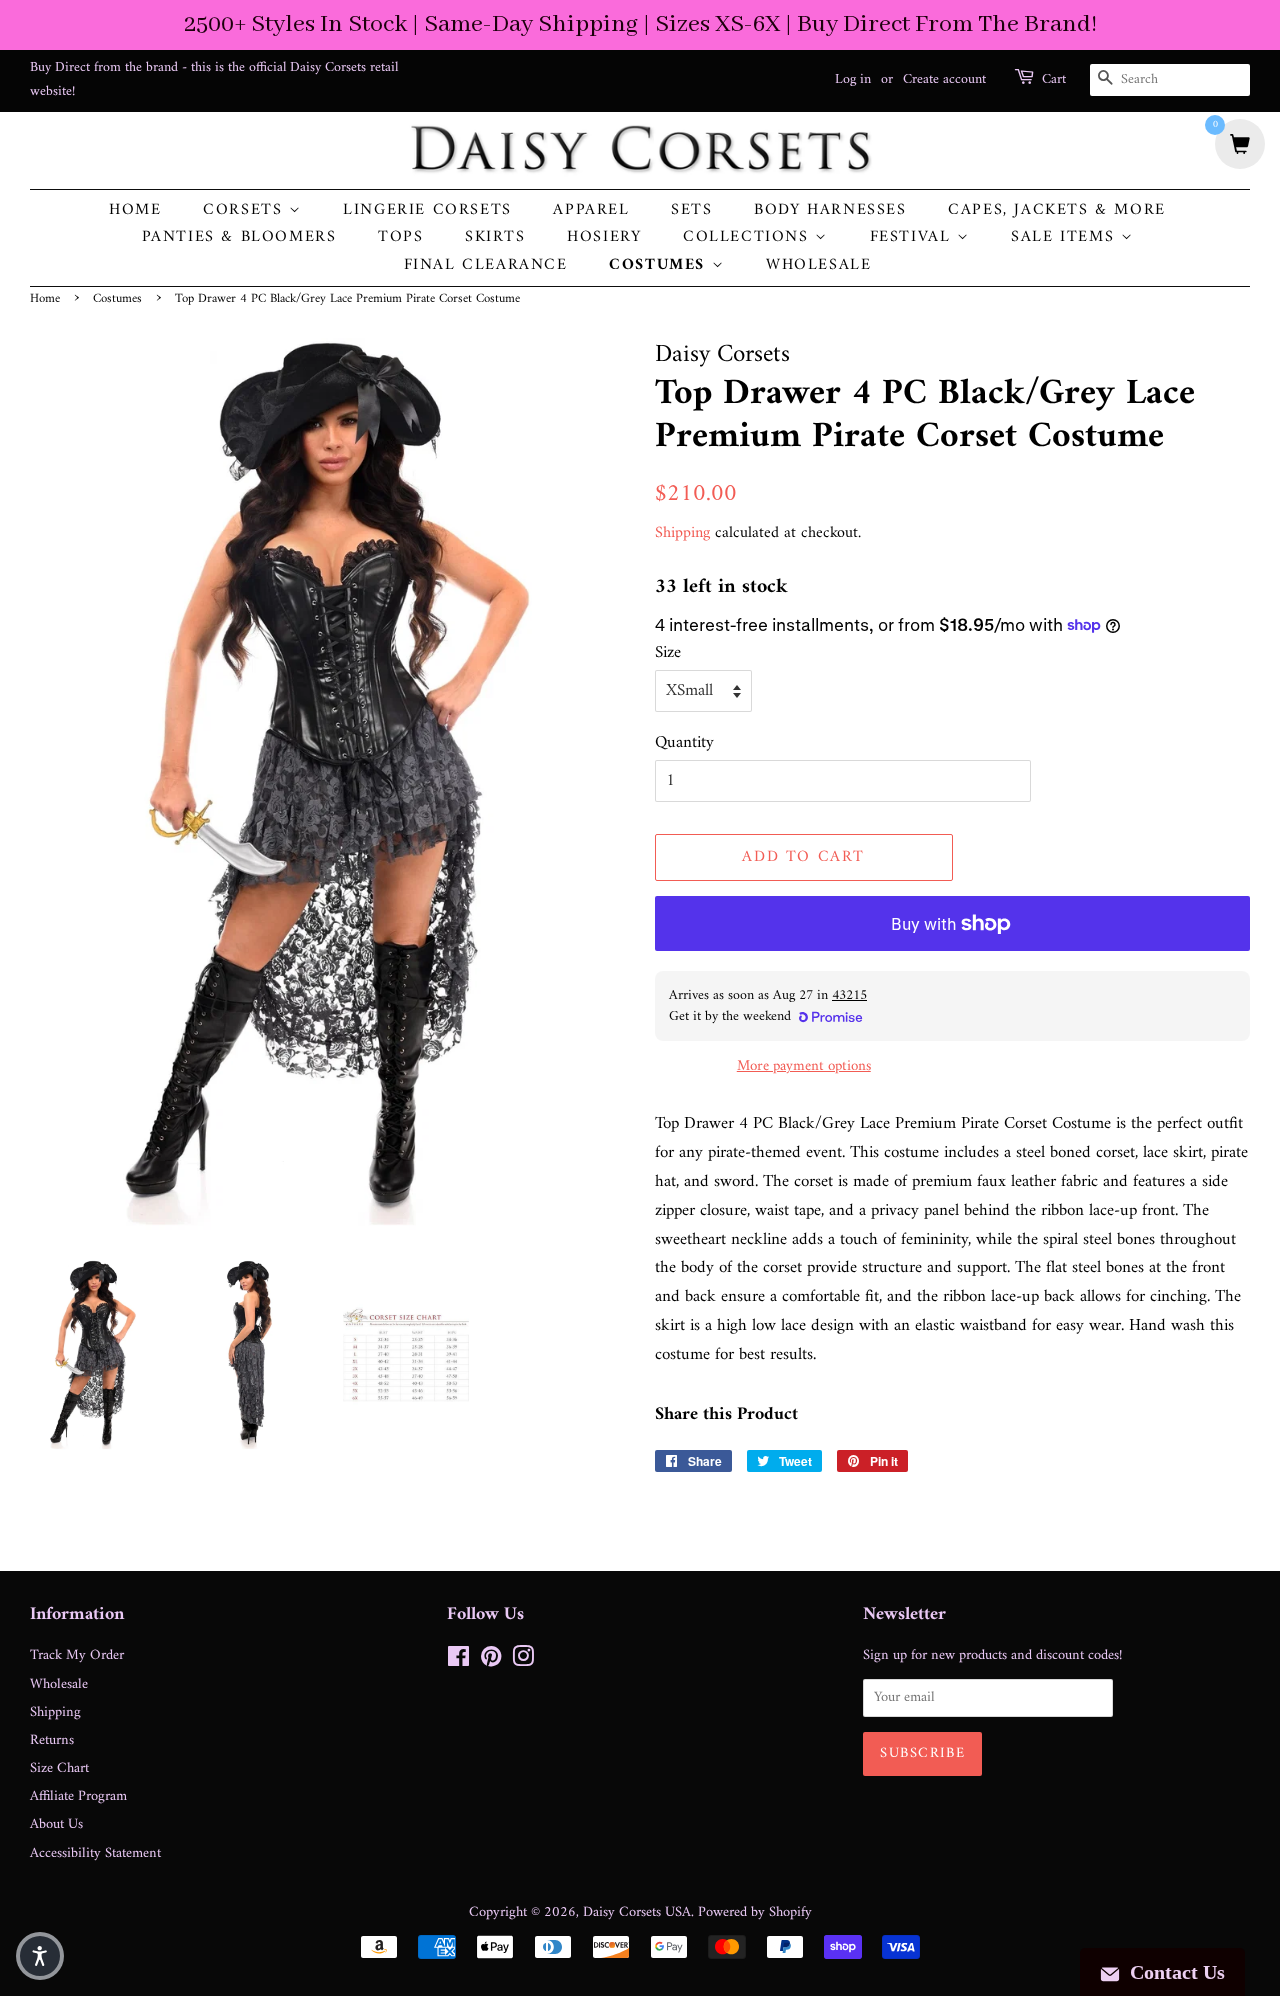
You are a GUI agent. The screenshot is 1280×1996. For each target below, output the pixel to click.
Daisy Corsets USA (637, 1912)
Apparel (591, 210)
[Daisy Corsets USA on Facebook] (458, 1661)
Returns (52, 1740)
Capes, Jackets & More (1057, 210)
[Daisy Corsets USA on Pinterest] (491, 1661)
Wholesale (818, 265)
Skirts (495, 237)
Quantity (684, 743)
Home (135, 210)
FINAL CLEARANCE (486, 265)
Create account (944, 79)
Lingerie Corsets (427, 210)
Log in (853, 79)
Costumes (660, 265)
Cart (1054, 80)
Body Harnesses (830, 210)
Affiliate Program (78, 1796)
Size (668, 653)
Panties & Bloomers (239, 237)
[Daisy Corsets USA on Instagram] (523, 1661)
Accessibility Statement (95, 1853)
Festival (913, 237)
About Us (56, 1824)
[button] (40, 1956)
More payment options (804, 1066)
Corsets (246, 210)
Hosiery (604, 237)
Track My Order (77, 1655)
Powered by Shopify (755, 1912)
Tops (400, 237)
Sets (691, 210)
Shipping (682, 533)
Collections (749, 237)
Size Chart (59, 1768)
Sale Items (1066, 237)
